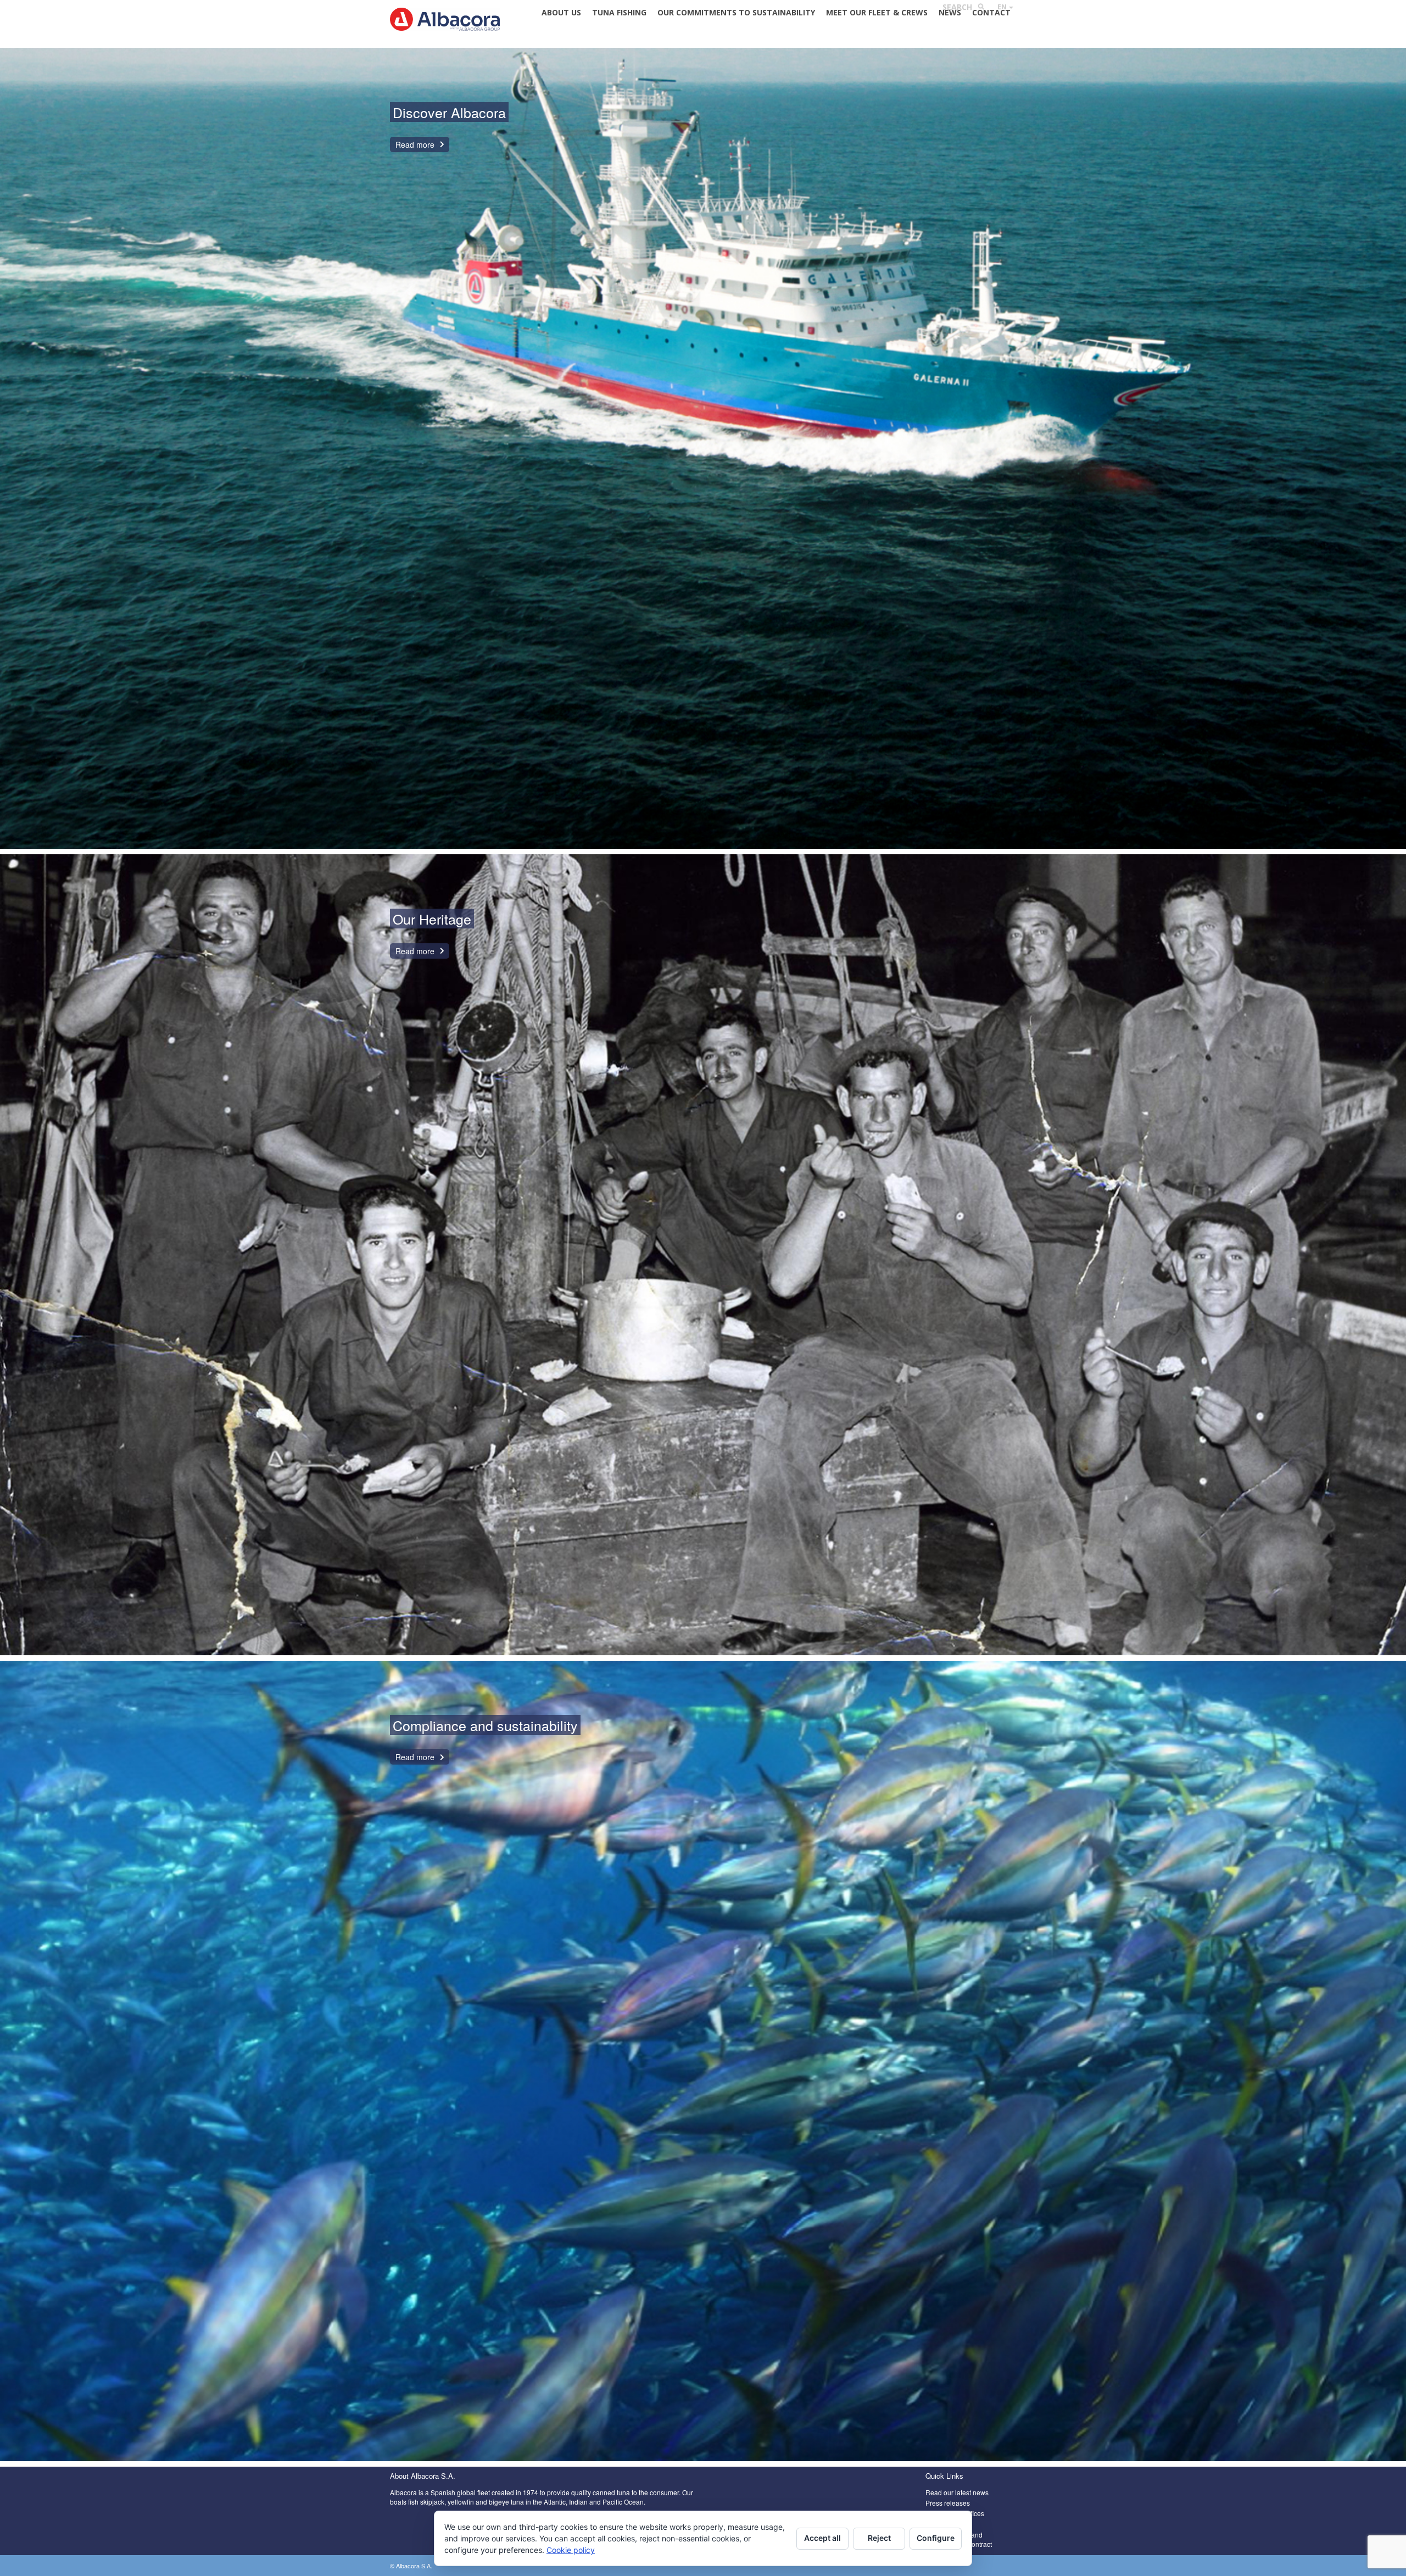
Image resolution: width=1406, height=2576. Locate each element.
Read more (415, 144)
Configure (936, 2538)
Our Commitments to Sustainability (736, 12)
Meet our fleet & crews (877, 12)
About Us (561, 12)
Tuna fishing (619, 12)
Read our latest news (957, 2492)
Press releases (948, 2503)
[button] (1005, 7)
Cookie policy (571, 2550)
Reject (879, 2538)
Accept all (822, 2538)
